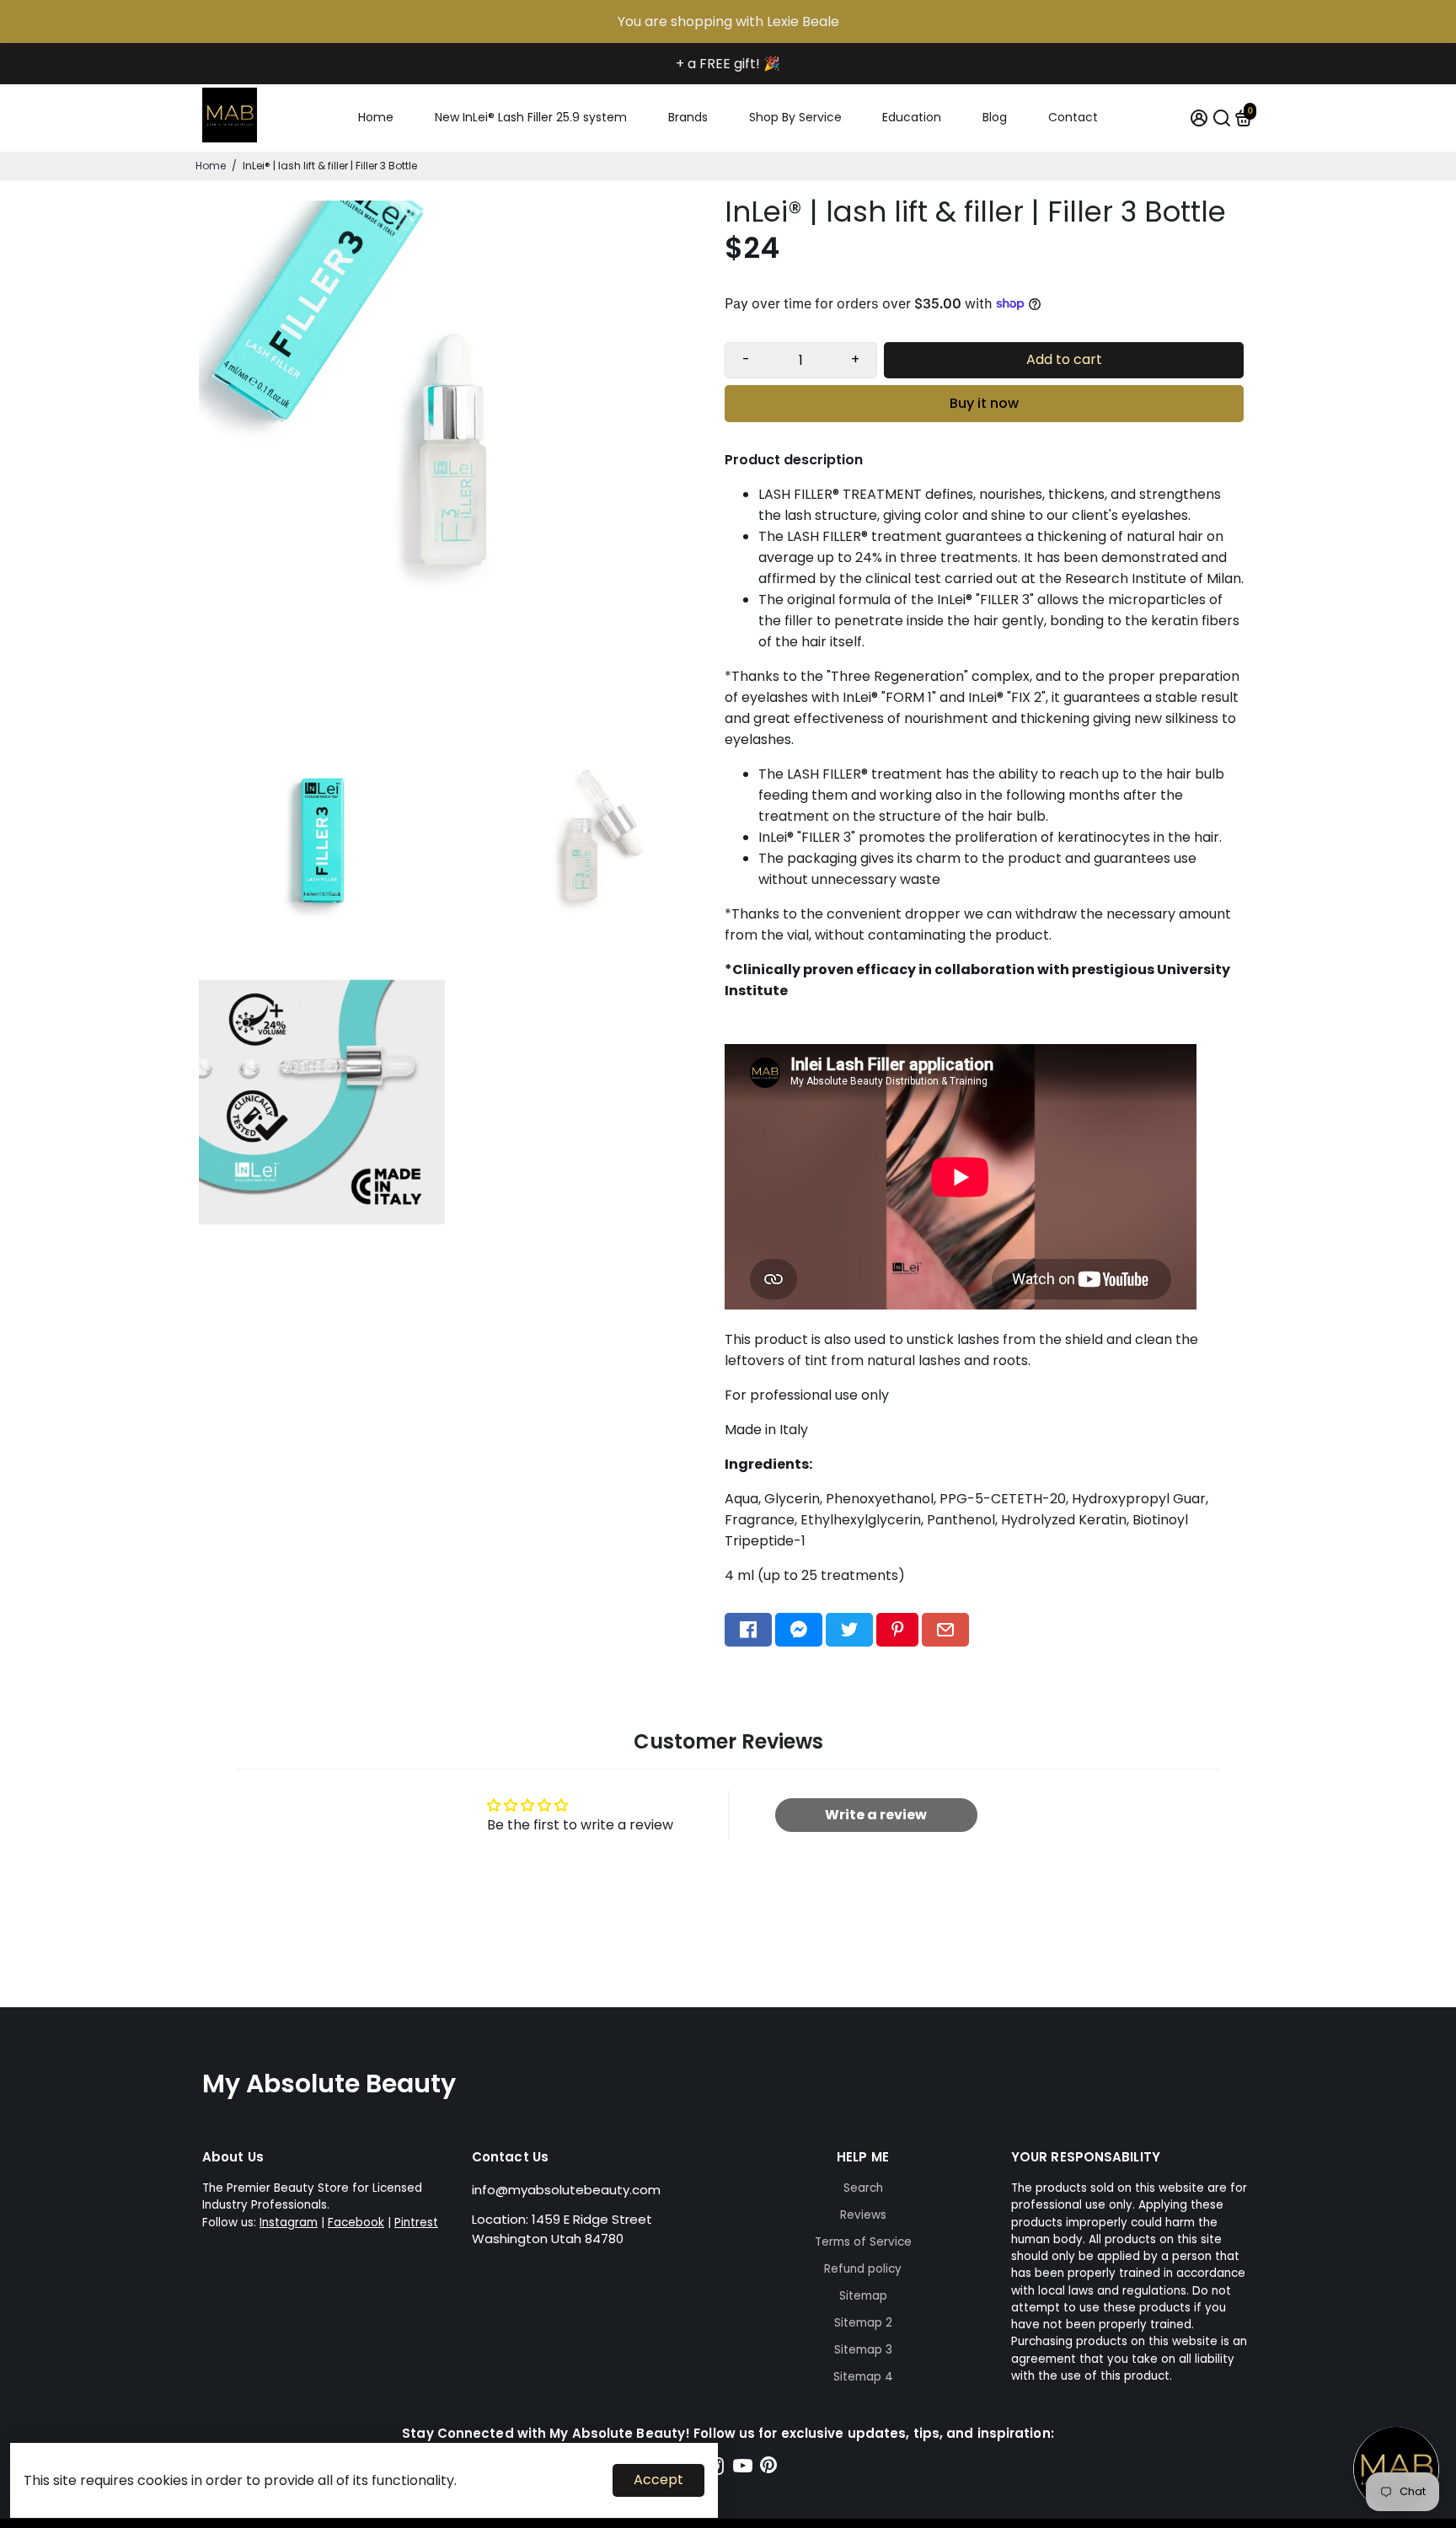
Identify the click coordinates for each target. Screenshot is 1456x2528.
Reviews (863, 2215)
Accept (658, 2480)
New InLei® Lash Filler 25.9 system (531, 117)
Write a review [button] (876, 1815)
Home (376, 117)
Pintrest (416, 2223)
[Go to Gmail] (945, 1630)
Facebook (356, 2223)
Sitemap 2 (863, 2323)
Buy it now (984, 403)
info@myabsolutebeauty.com (566, 2190)
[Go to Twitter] (849, 1630)
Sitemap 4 (863, 2377)
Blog (995, 117)
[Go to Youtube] (743, 2469)
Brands (688, 117)
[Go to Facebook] (748, 1630)
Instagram (289, 2223)
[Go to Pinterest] (897, 1630)
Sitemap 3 (863, 2350)
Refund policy (863, 2269)
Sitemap (863, 2296)
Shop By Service (795, 117)
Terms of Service (863, 2242)
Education (912, 117)
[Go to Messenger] (799, 1630)
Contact (1073, 117)
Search (863, 2188)
